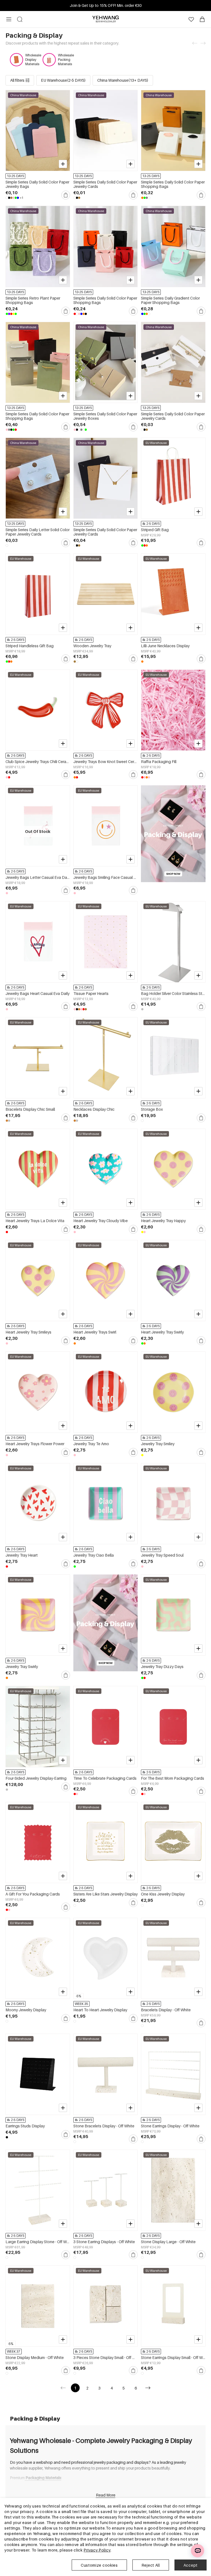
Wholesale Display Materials (33, 60)
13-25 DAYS (15, 176)
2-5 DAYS (153, 524)
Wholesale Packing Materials (66, 60)
